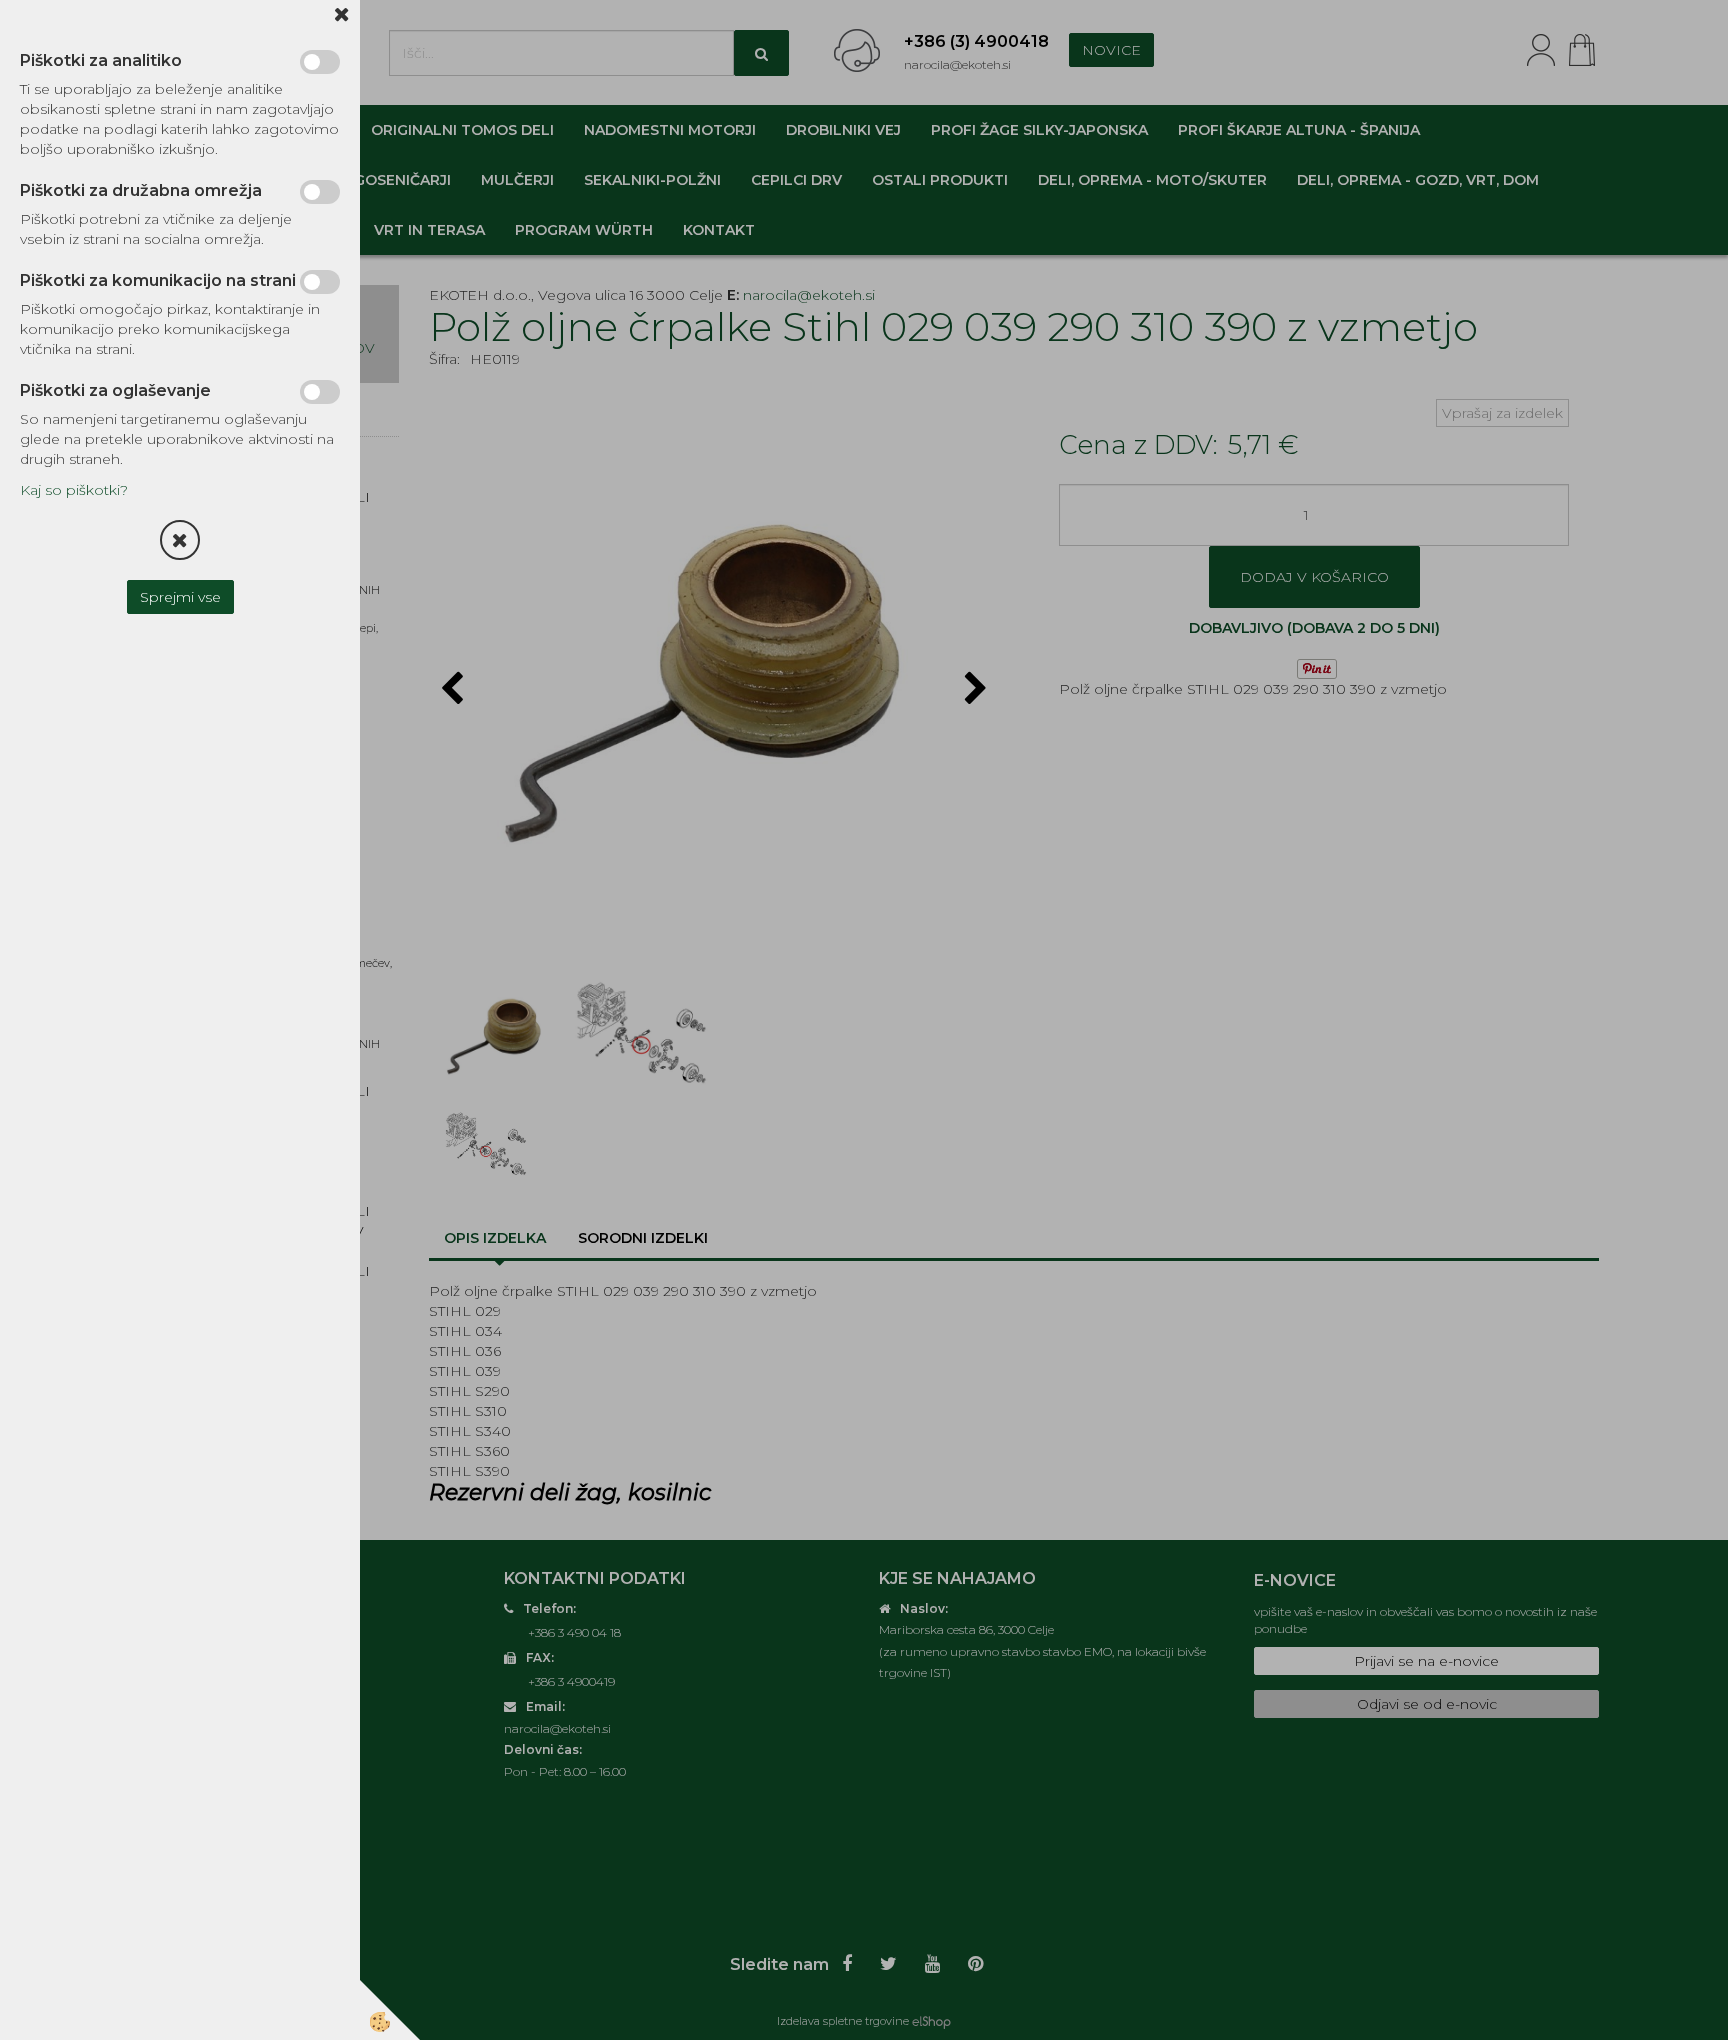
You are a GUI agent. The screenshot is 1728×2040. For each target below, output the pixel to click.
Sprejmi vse (180, 597)
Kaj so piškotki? (74, 490)
